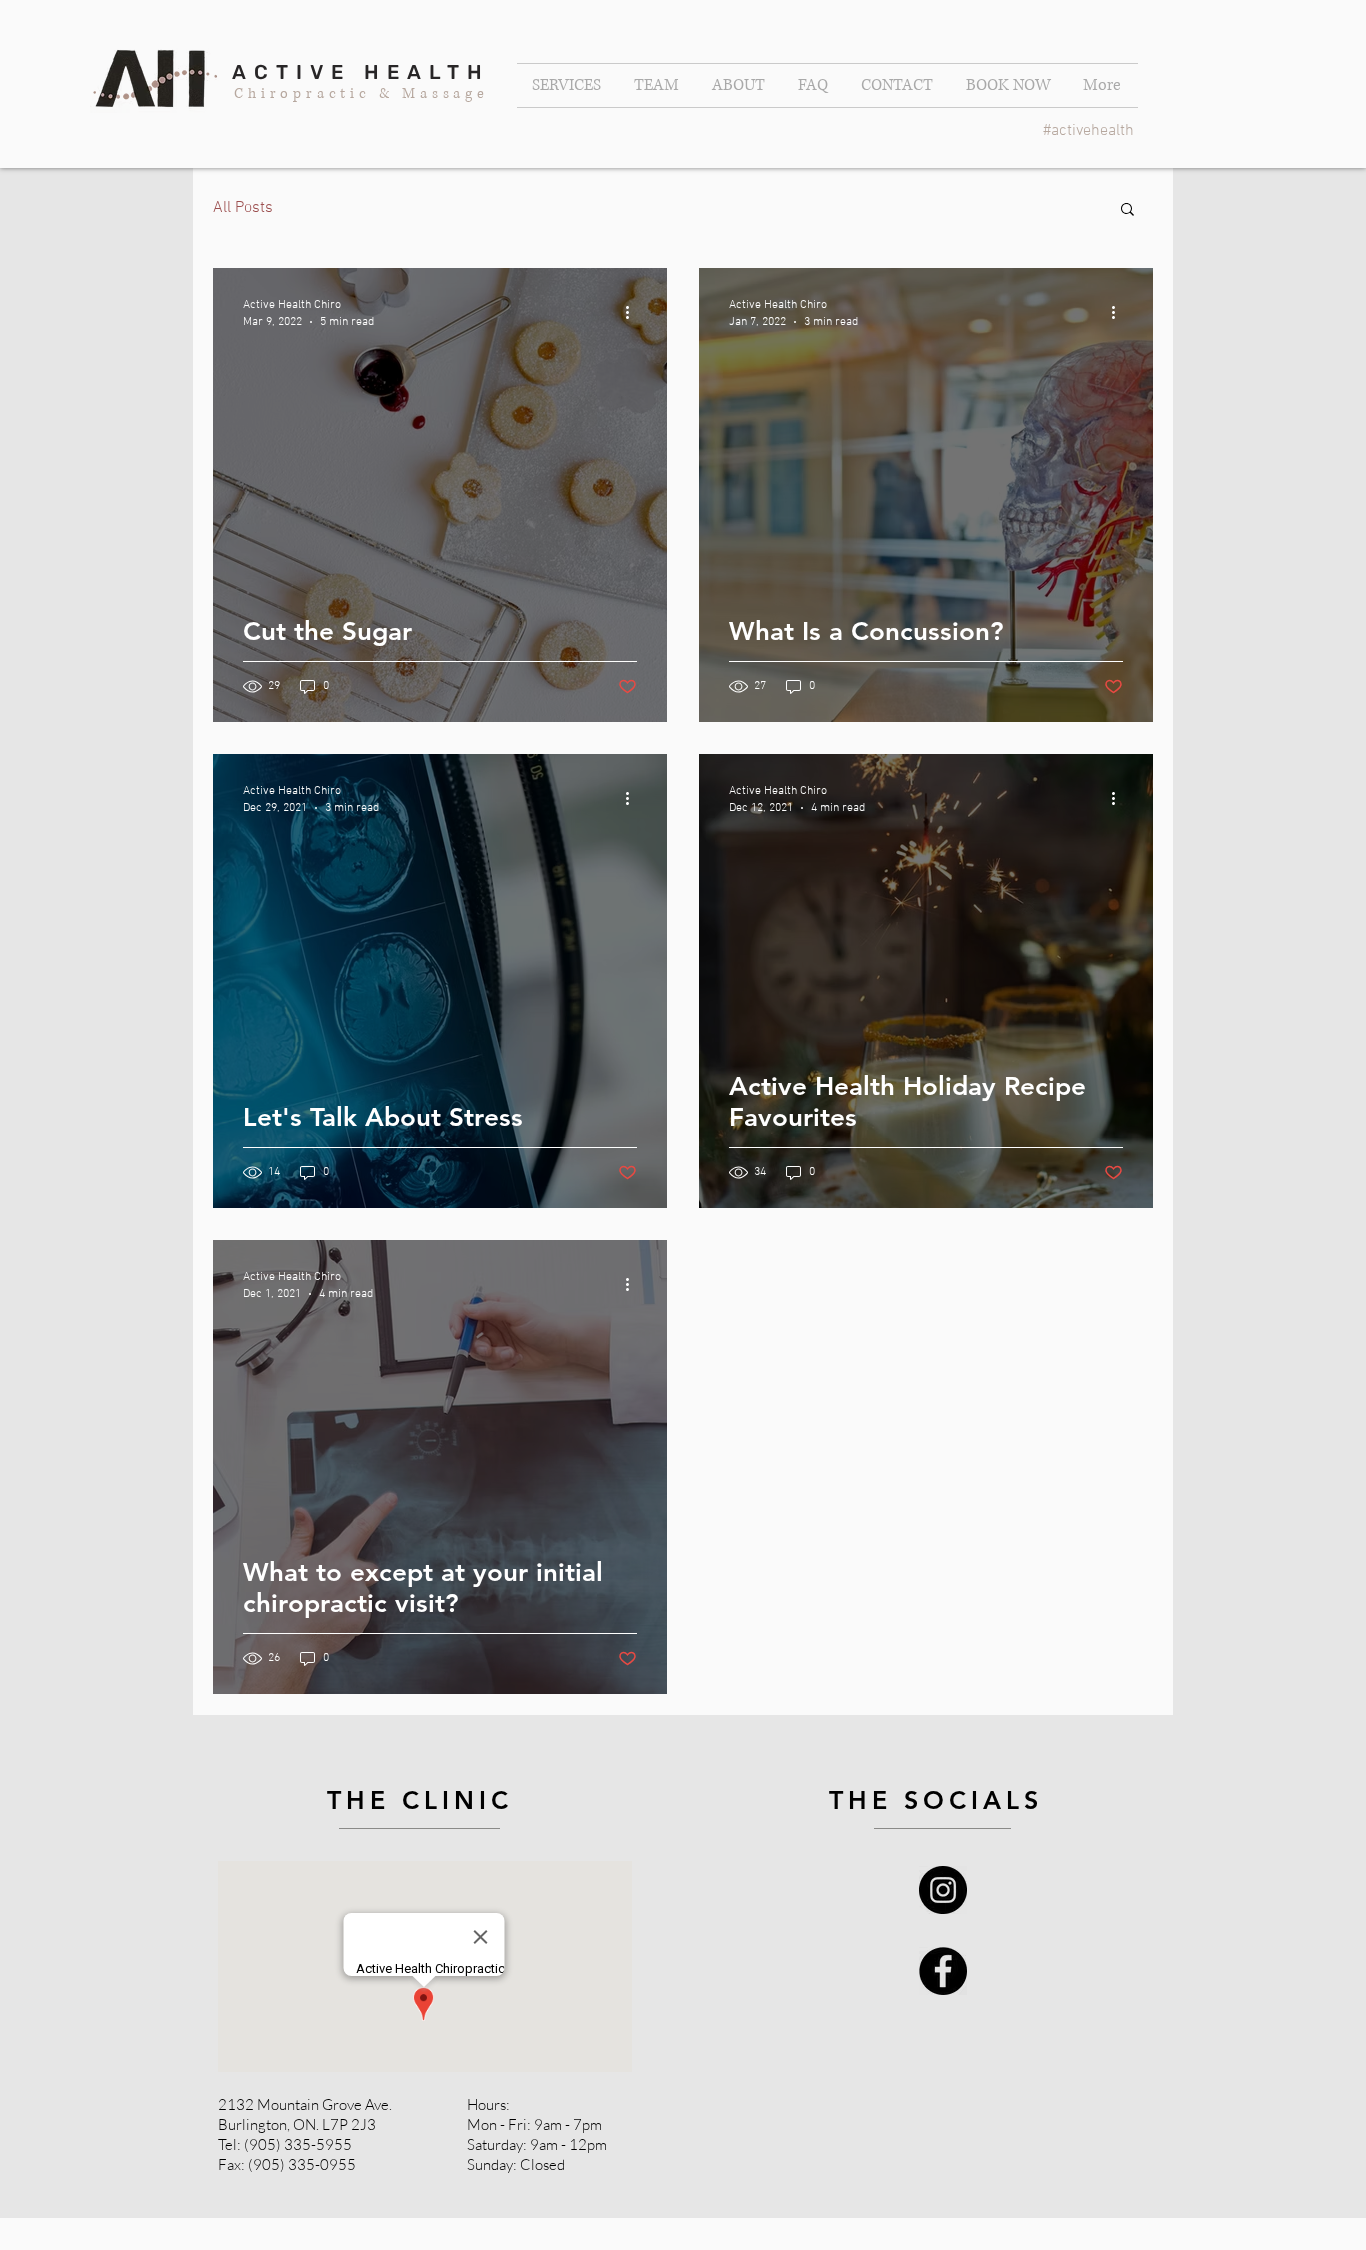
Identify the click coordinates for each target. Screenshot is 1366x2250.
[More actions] (634, 312)
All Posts (243, 208)
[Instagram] (943, 1890)
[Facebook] (943, 1971)
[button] (1127, 210)
